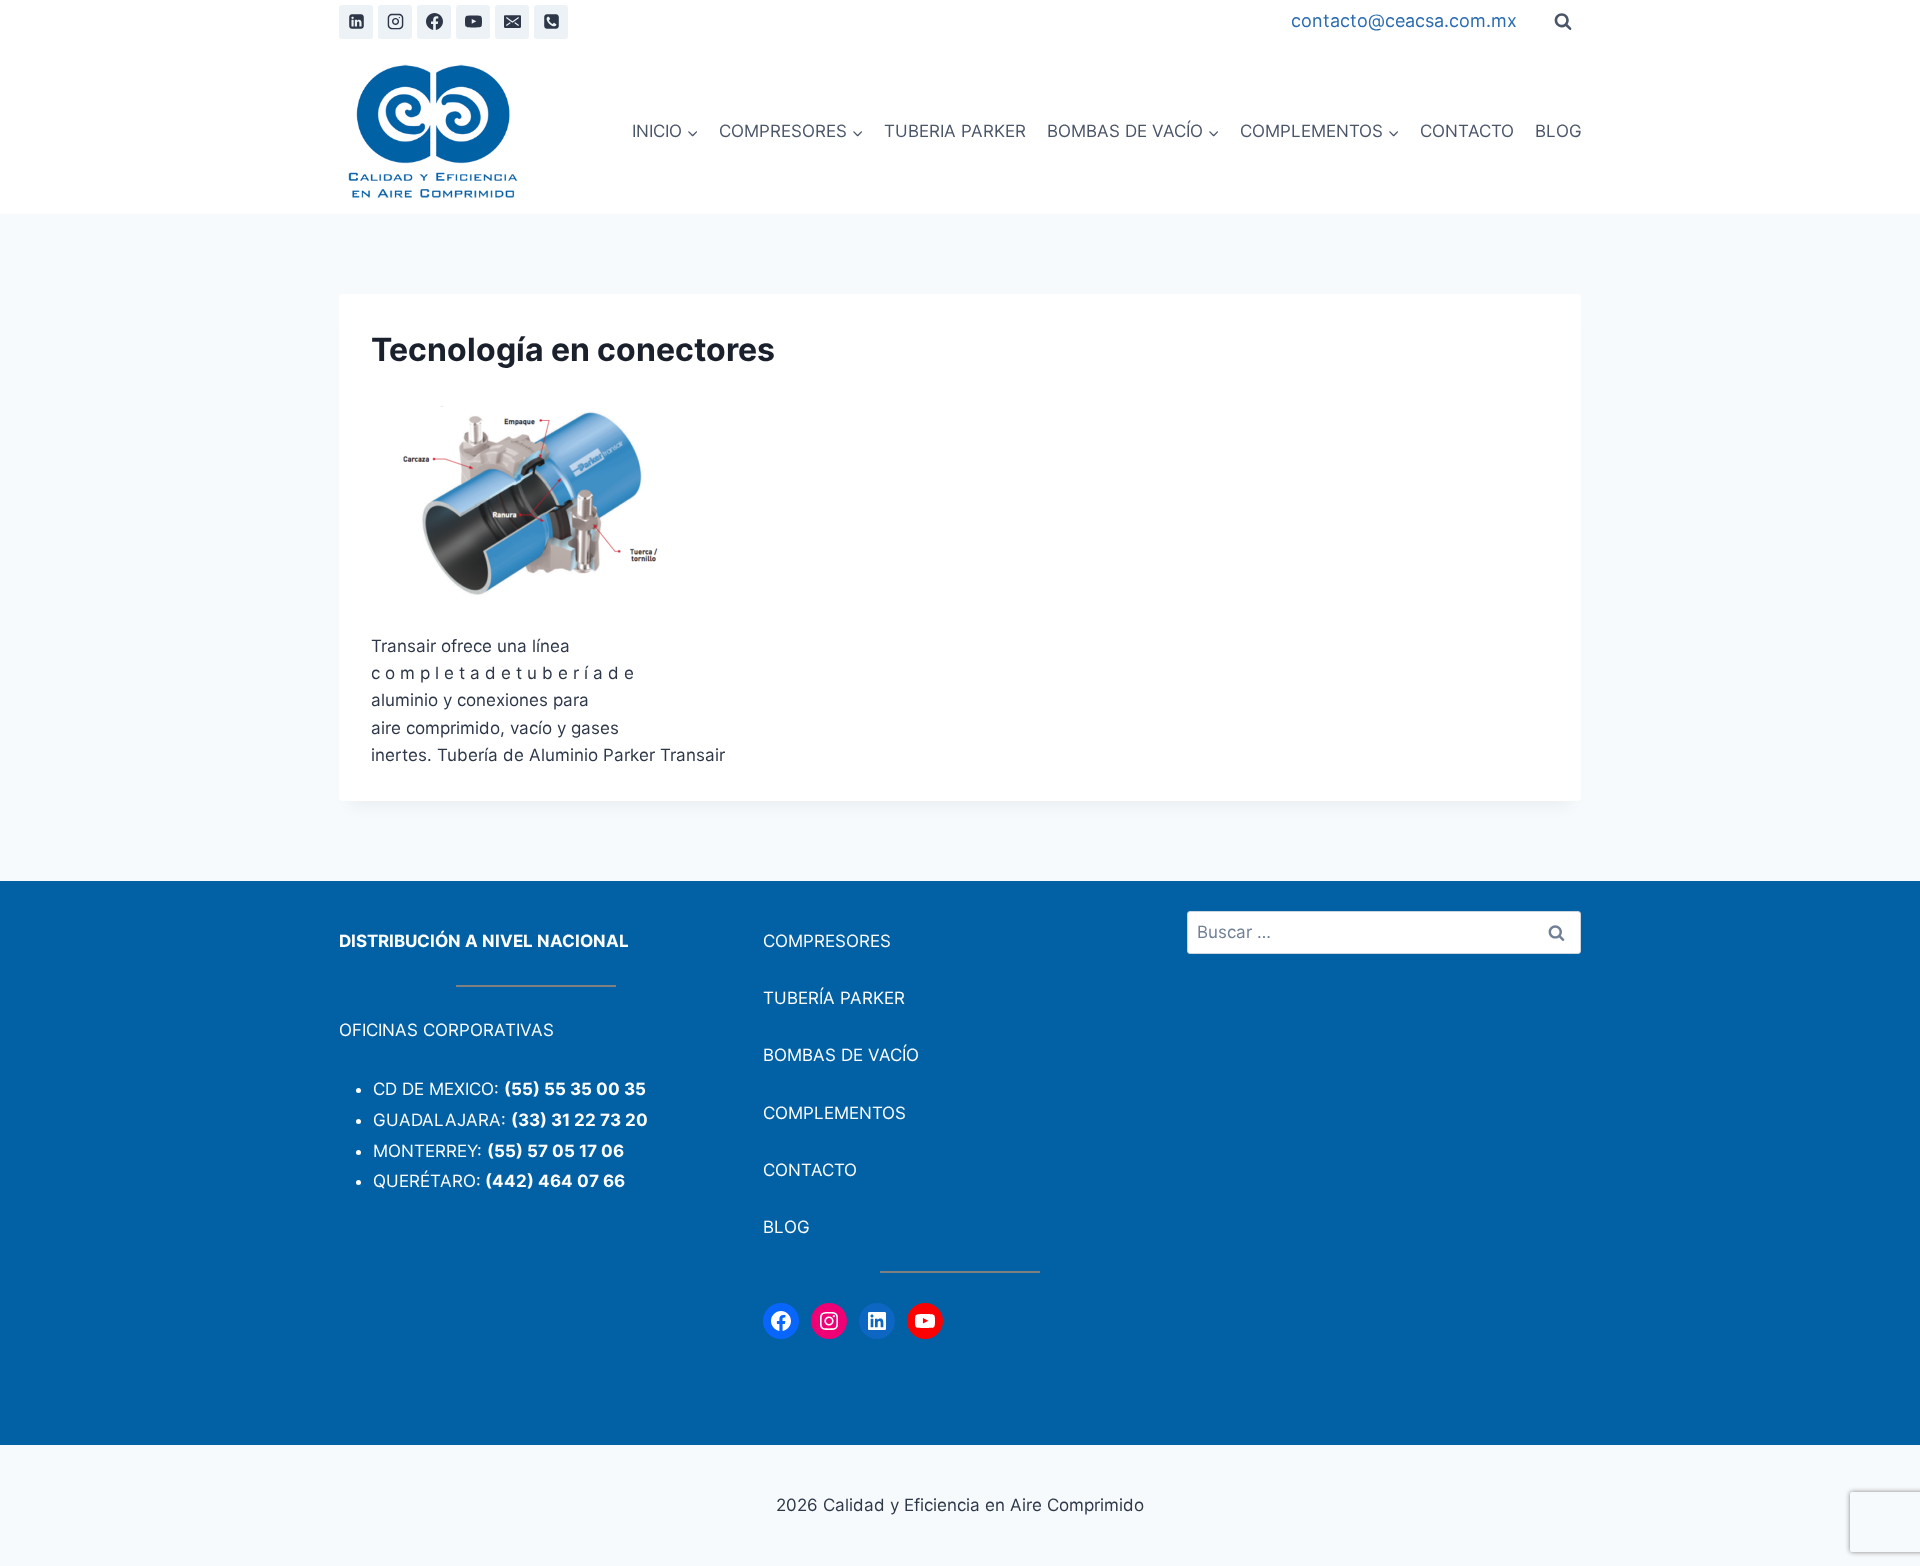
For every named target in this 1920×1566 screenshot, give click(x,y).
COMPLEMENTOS (834, 1113)
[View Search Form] (1563, 22)
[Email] (512, 22)
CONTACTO (1467, 131)
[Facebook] (434, 22)
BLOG (1558, 131)
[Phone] (551, 22)
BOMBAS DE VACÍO (841, 1055)
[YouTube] (473, 22)
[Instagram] (395, 22)
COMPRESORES (827, 941)
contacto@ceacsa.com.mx (1404, 20)
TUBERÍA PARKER (834, 998)
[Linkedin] (356, 22)
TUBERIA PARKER (955, 131)
